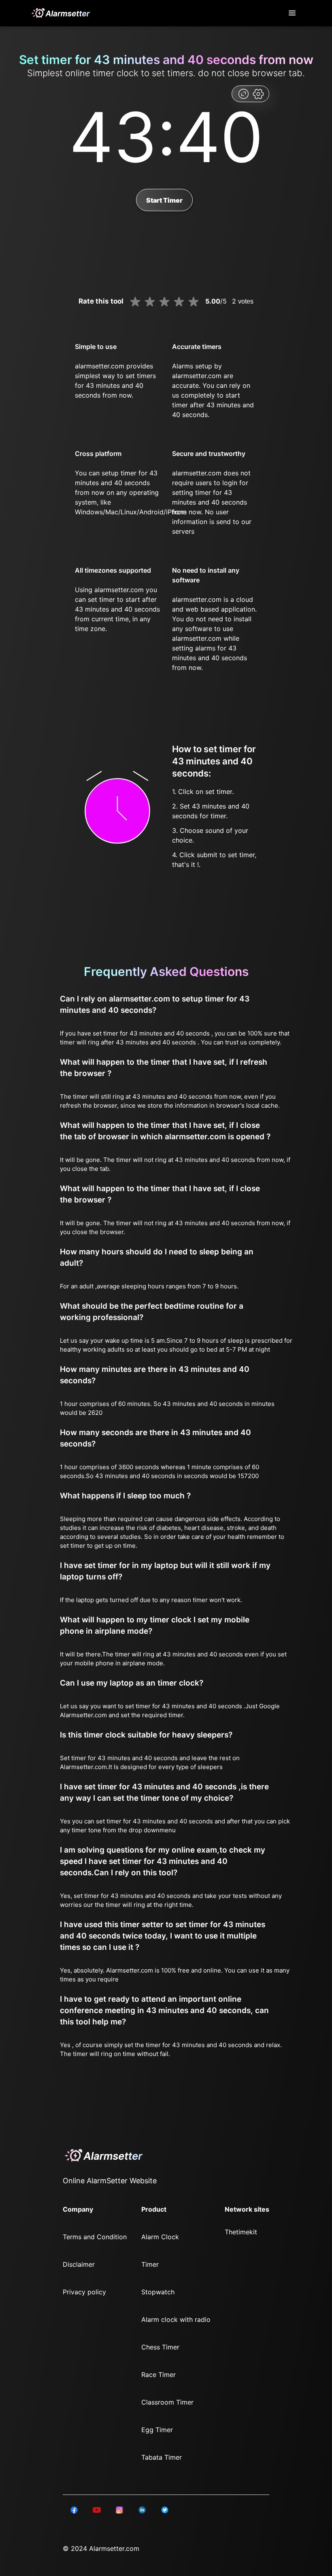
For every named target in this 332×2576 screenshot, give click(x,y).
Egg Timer (157, 2430)
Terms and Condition (95, 2237)
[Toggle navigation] (293, 13)
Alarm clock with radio (176, 2319)
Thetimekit (241, 2232)
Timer (150, 2264)
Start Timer (164, 200)
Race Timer (159, 2375)
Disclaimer (79, 2264)
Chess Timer (160, 2347)
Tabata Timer (162, 2457)
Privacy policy (84, 2292)
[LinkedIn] (74, 2510)
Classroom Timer (167, 2402)
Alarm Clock (160, 2237)
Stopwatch (158, 2292)
